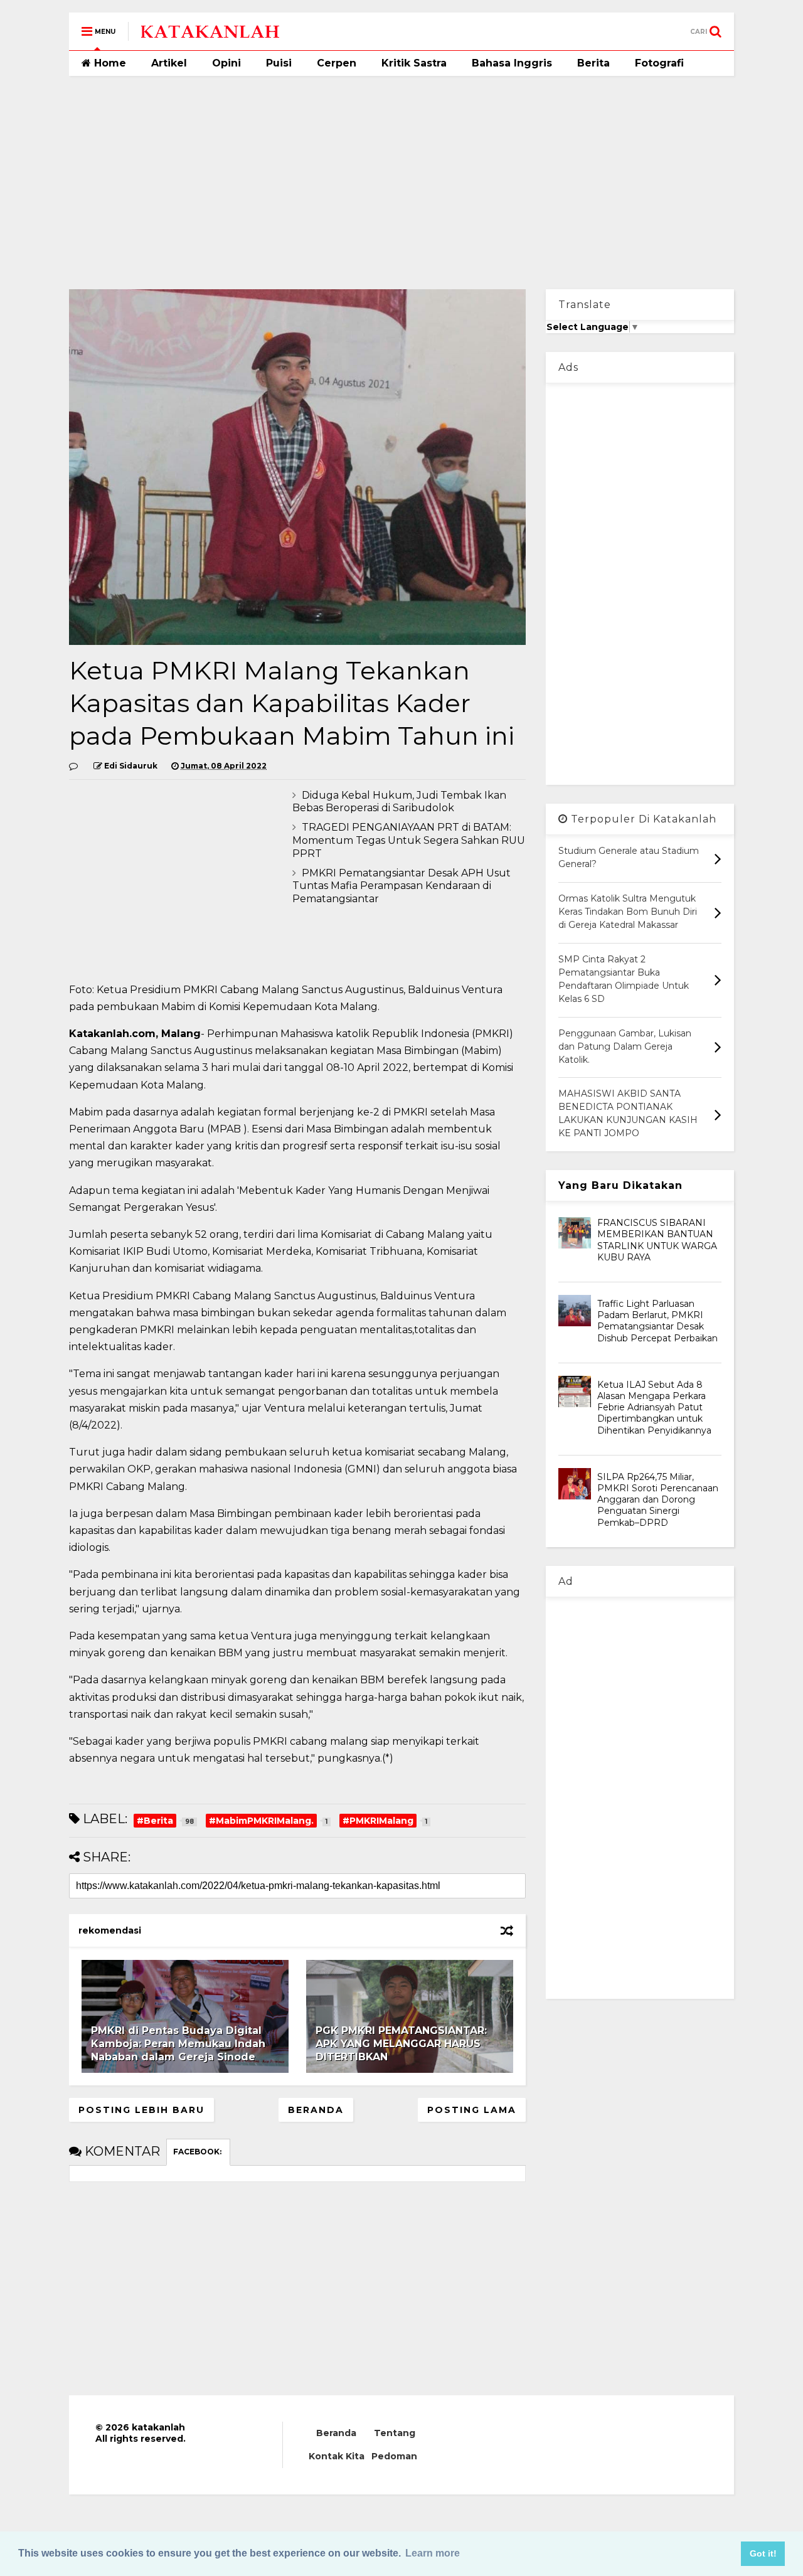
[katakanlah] (210, 35)
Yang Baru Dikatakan (620, 1185)
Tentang (395, 2433)
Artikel (169, 63)
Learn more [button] (433, 2553)
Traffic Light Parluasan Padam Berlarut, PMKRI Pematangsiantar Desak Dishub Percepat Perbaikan (657, 1321)
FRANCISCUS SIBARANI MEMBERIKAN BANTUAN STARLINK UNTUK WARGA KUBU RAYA (657, 1240)
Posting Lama (472, 2110)
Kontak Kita (337, 2456)
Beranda (316, 2110)
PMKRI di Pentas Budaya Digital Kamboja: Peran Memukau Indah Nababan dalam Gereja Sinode (178, 2044)
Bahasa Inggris (512, 63)
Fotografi (659, 63)
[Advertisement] (401, 183)
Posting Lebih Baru (141, 2110)
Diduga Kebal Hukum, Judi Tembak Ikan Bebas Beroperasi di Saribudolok (399, 802)
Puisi (279, 63)
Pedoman (394, 2456)
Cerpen (337, 63)
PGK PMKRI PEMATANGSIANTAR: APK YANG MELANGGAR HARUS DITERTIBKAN (401, 2044)
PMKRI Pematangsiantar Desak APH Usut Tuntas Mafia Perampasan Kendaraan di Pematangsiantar (401, 886)
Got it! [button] (763, 2553)
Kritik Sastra (414, 63)
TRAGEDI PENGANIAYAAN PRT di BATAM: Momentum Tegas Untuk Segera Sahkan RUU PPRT (409, 840)
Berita (593, 63)
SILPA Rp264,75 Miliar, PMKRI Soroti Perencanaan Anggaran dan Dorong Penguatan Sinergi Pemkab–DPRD (658, 1500)
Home (109, 63)
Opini (226, 63)
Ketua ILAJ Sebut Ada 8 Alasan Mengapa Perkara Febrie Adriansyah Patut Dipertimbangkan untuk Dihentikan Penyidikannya (654, 1408)
